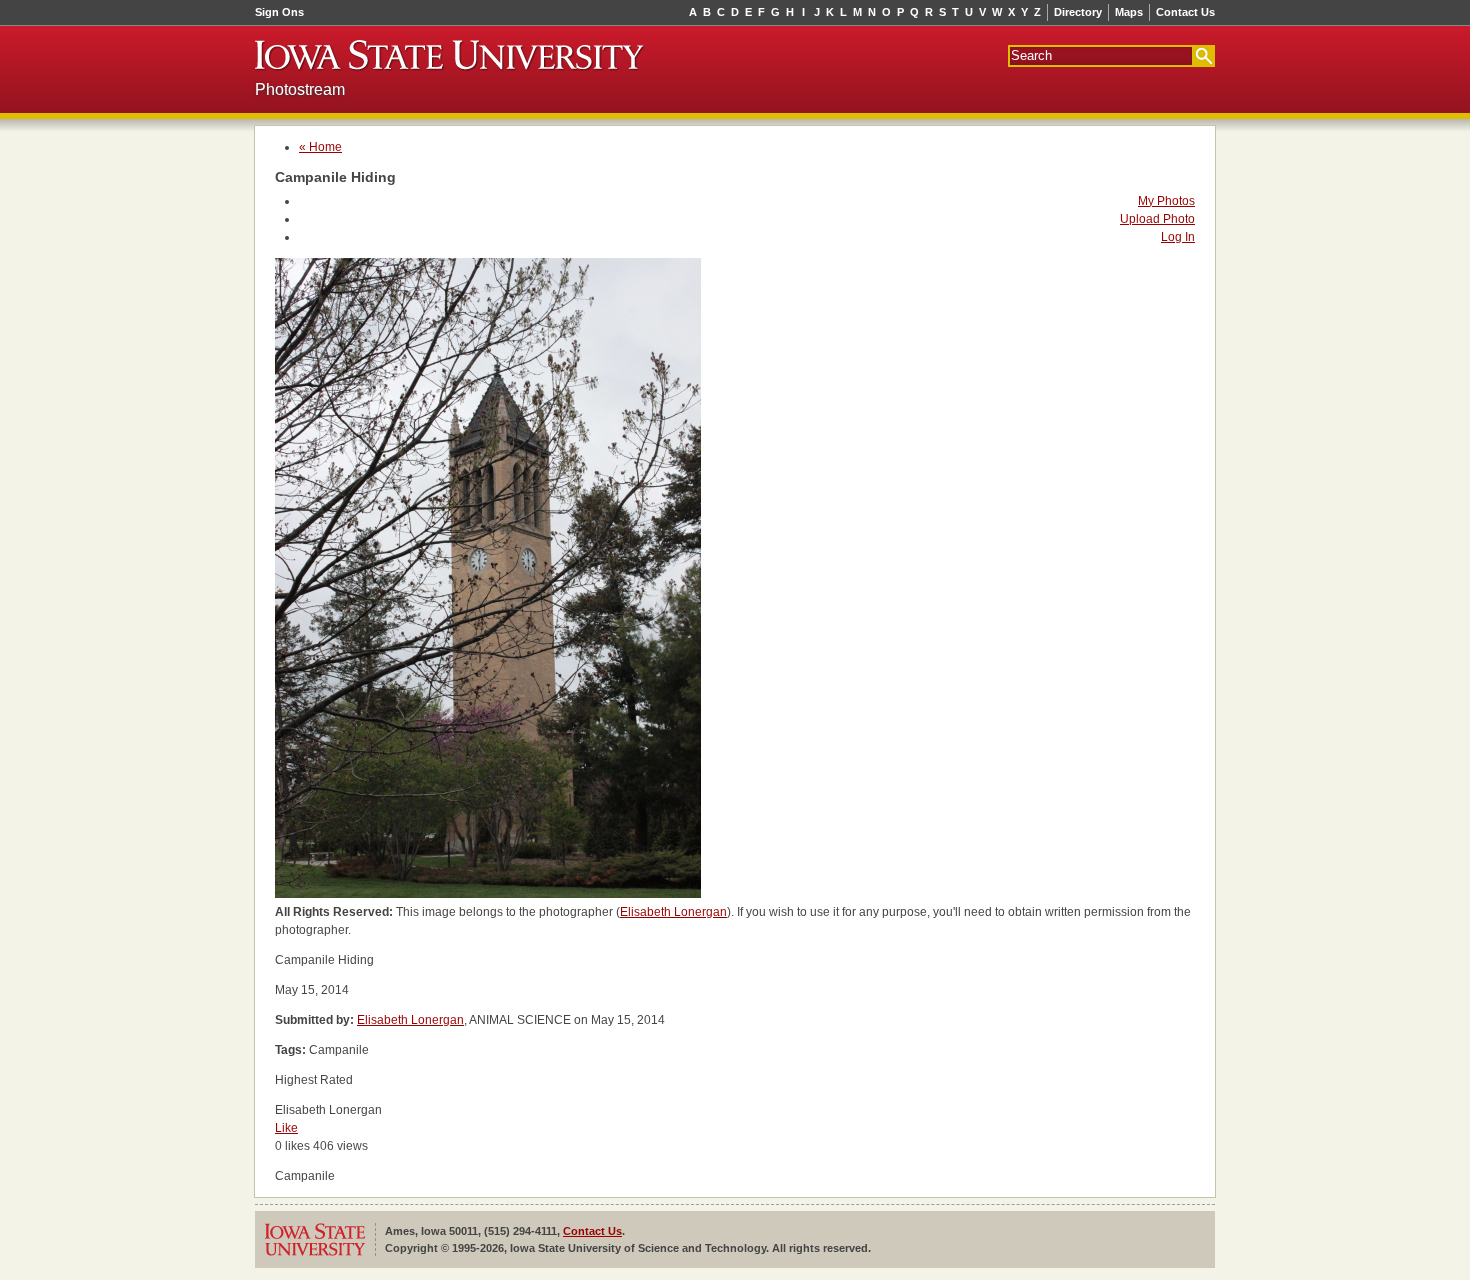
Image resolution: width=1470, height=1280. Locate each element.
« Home (320, 147)
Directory (1078, 12)
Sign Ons (279, 12)
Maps (1129, 12)
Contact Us (1185, 12)
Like (286, 1128)
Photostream (300, 89)
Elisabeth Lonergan (673, 912)
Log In (1178, 237)
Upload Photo (1157, 219)
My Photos (1166, 201)
